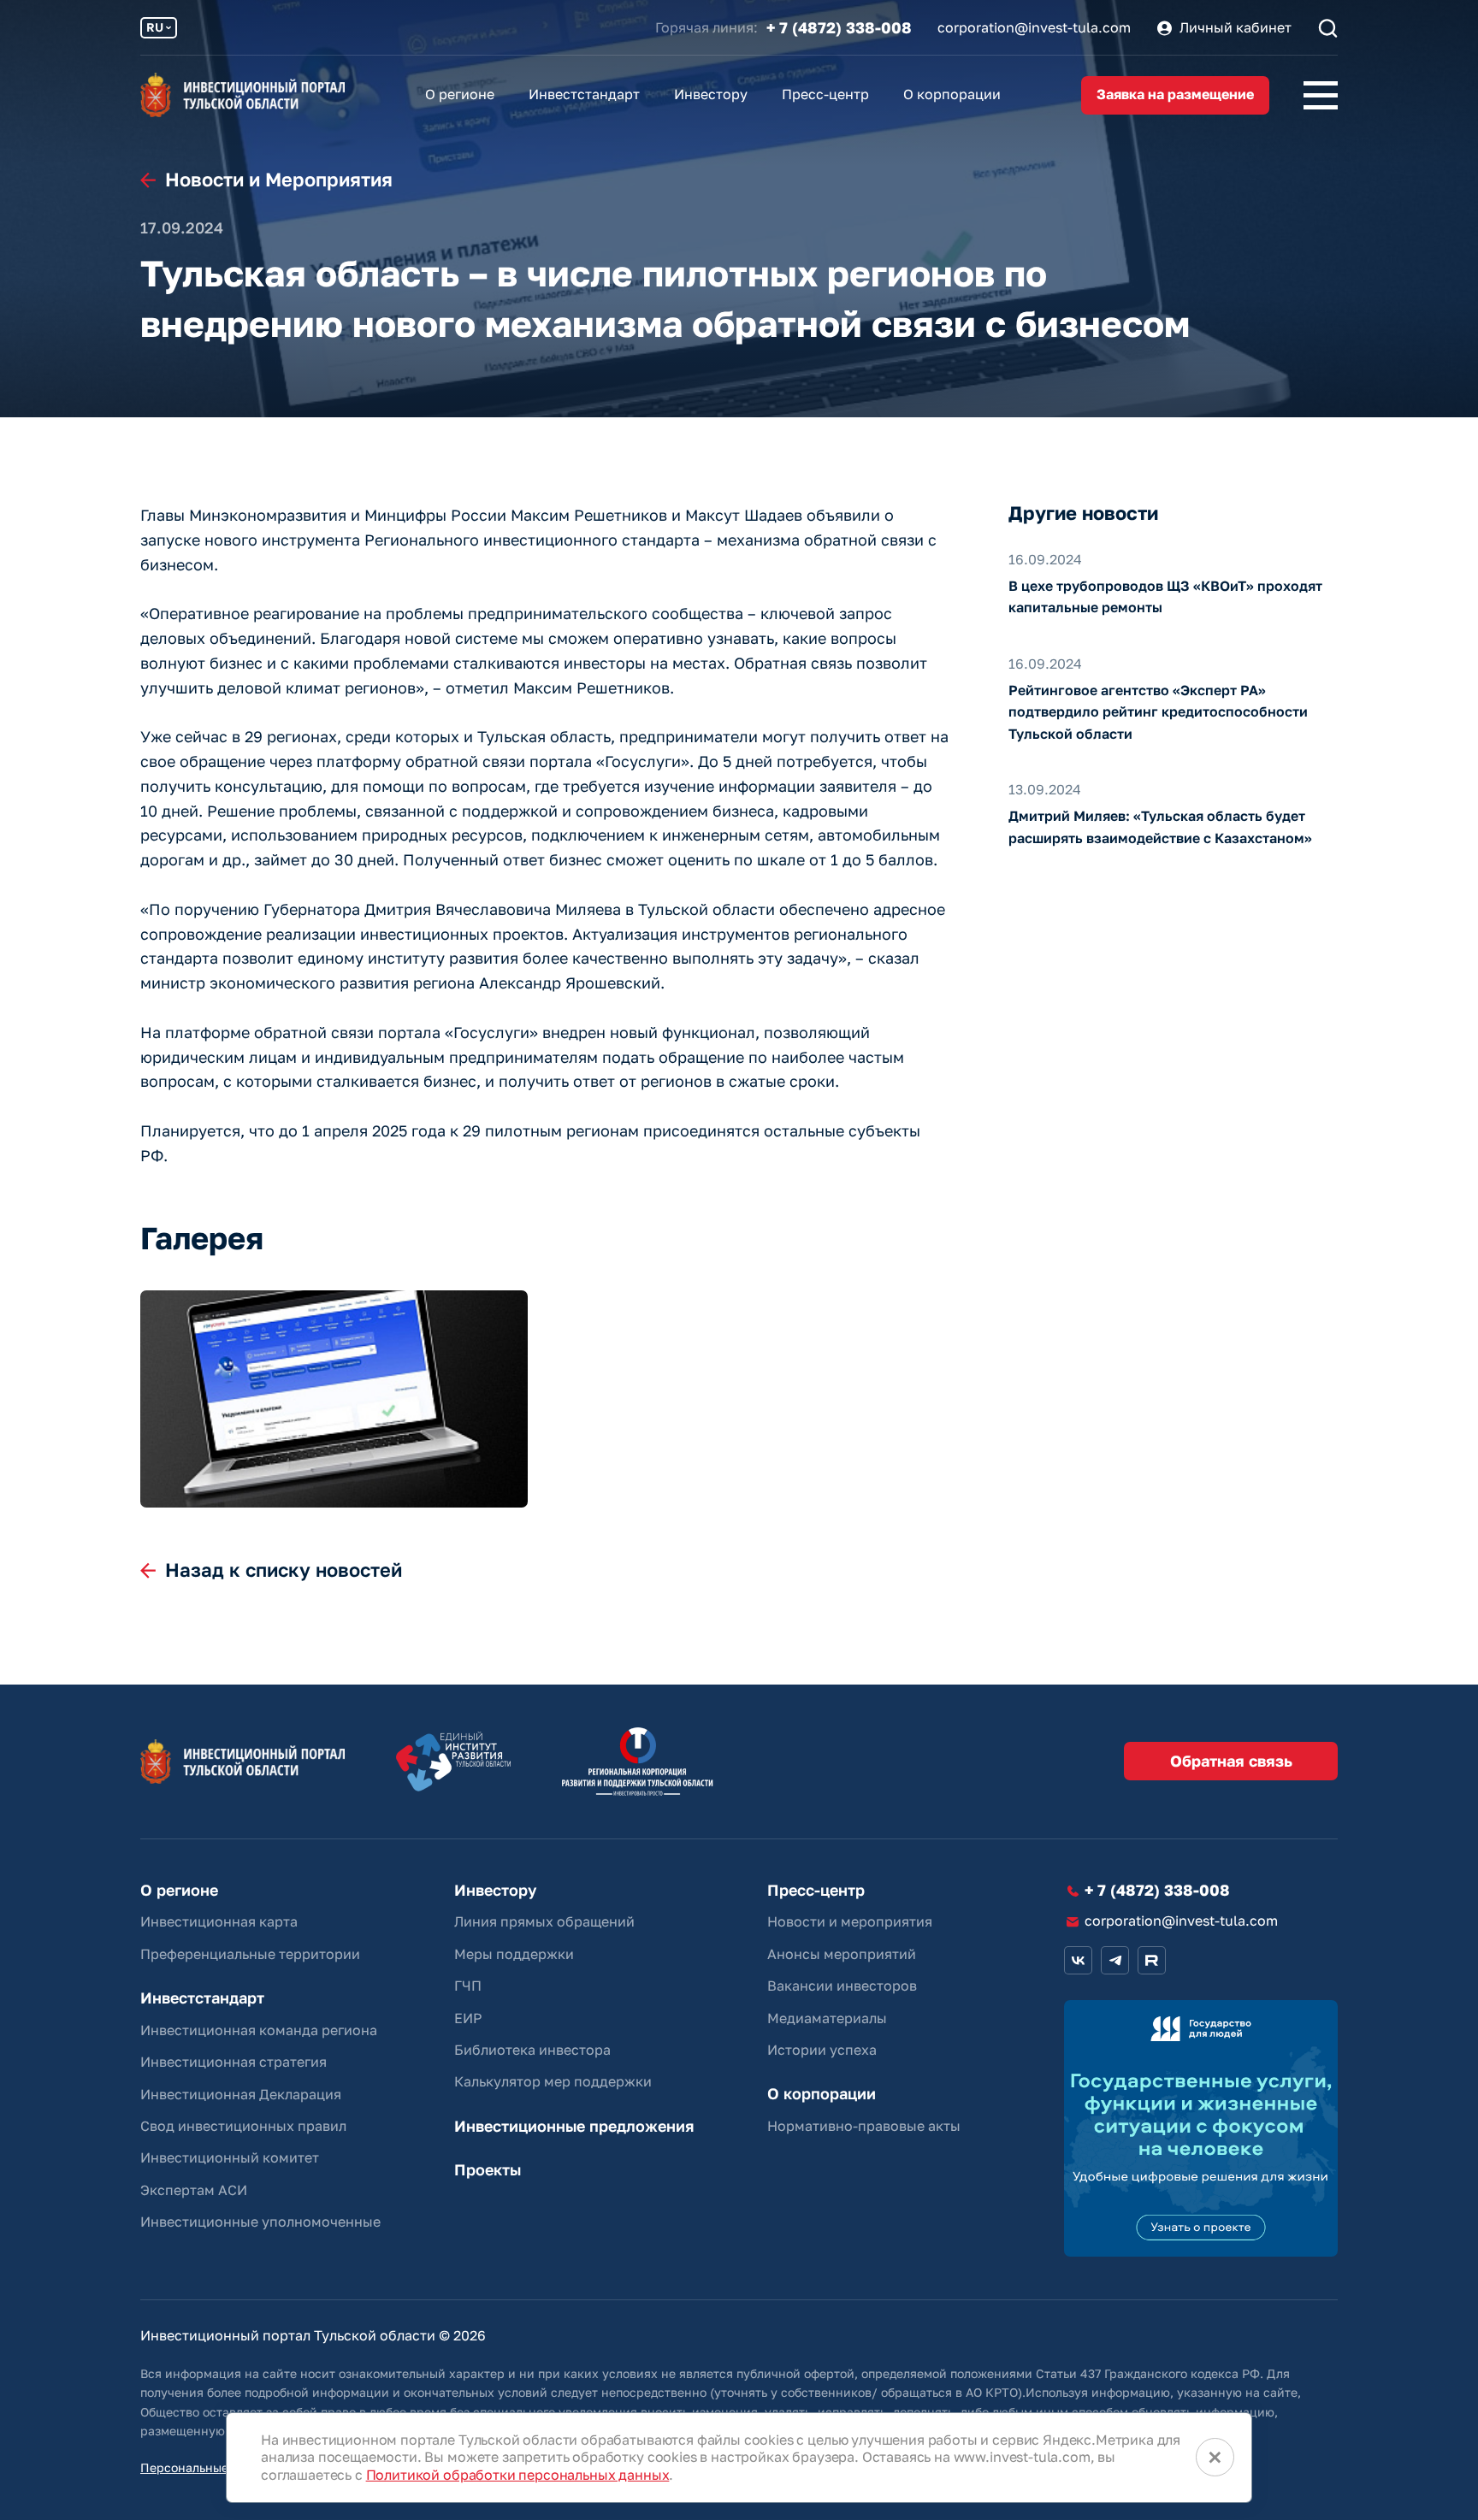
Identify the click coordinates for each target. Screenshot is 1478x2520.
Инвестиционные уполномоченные (260, 2222)
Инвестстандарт (584, 94)
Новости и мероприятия (850, 1921)
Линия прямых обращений (544, 1921)
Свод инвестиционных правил (243, 2126)
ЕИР (468, 2018)
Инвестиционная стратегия (234, 2062)
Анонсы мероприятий (842, 1954)
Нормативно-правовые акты (864, 2126)
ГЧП (468, 1986)
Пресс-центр (825, 94)
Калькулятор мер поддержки (553, 2081)
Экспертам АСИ (194, 2190)
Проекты (488, 2170)
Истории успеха (822, 2050)
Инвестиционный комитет (230, 2157)
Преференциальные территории (250, 1954)
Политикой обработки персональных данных (518, 2475)
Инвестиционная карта (219, 1921)
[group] (334, 1399)
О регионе (460, 94)
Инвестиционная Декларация (241, 2094)
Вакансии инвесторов (842, 1986)
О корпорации (952, 94)
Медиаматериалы (827, 2018)
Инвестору (711, 94)
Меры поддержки (514, 1954)
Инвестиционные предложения (574, 2126)
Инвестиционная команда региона (259, 2030)
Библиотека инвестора (532, 2050)
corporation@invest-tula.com (1034, 28)
